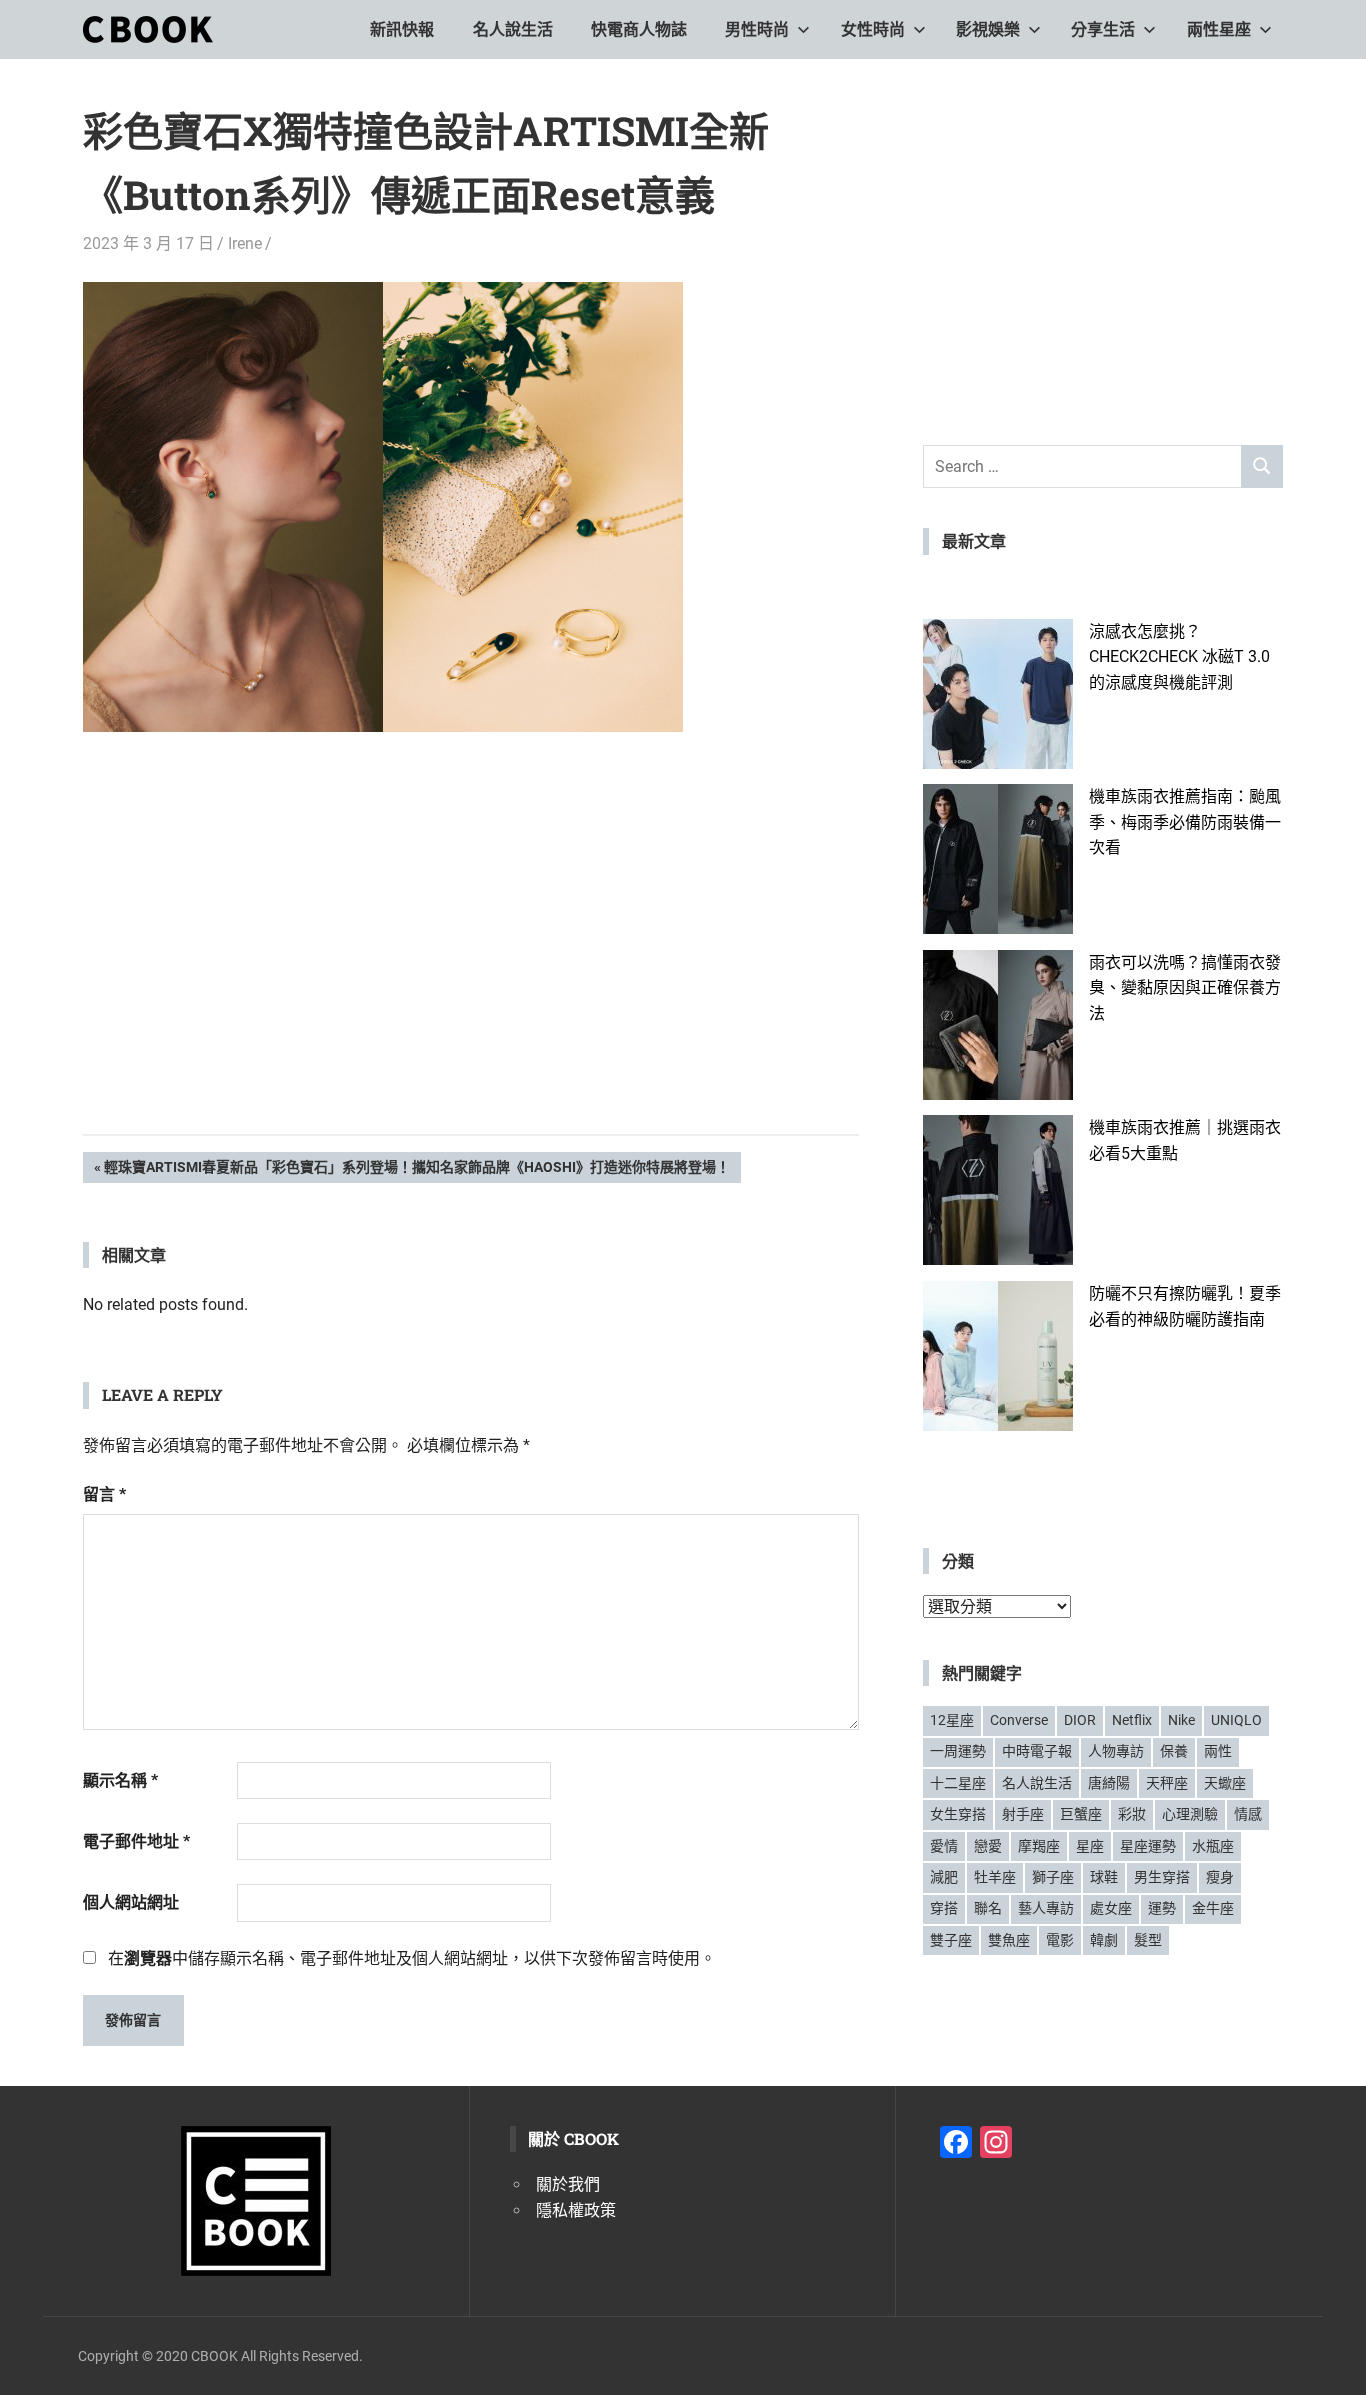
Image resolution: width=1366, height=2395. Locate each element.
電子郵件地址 (136, 1841)
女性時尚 (873, 29)
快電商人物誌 (639, 29)
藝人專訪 (1046, 1908)
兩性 (1218, 1751)
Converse (1019, 1720)
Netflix (1132, 1720)
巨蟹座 (1081, 1814)
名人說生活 (513, 29)
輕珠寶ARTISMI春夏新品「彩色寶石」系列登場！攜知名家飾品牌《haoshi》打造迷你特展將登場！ (416, 1170)
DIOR (1080, 1720)
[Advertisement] (471, 964)
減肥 (944, 1877)
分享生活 (1103, 29)
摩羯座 (1039, 1846)
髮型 (1148, 1940)
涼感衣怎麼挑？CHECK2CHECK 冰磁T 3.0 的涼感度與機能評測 (1179, 657)
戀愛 (988, 1846)
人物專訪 (1116, 1751)
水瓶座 (1213, 1846)
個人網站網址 (131, 1902)
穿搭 (944, 1908)
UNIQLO (1236, 1720)
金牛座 (1213, 1908)
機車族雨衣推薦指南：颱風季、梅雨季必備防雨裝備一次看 (1185, 822)
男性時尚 (757, 29)
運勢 (1162, 1908)
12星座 (952, 1720)
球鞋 (1104, 1877)
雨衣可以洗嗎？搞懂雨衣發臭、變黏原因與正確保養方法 (1185, 988)
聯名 (988, 1908)
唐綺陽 (1109, 1783)
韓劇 (1104, 1940)
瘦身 (1220, 1877)
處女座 (1111, 1908)
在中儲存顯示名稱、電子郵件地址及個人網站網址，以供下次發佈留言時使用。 (412, 1958)
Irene (245, 243)
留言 (104, 1494)
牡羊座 (995, 1877)
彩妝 (1132, 1814)
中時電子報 (1037, 1751)
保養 (1174, 1751)
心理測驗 (1190, 1814)
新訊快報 (402, 29)
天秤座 (1167, 1783)
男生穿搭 (1162, 1877)
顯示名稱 (120, 1780)
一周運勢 (958, 1751)
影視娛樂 (988, 29)
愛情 (944, 1846)
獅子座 (1053, 1877)
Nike (1181, 1720)
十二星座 (958, 1783)
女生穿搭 (958, 1814)
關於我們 (568, 2184)
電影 (1060, 1940)
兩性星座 (1219, 29)
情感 (1248, 1814)
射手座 (1023, 1814)
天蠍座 (1225, 1783)
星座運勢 (1148, 1846)
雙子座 (951, 1940)
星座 (1090, 1846)
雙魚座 (1009, 1940)
